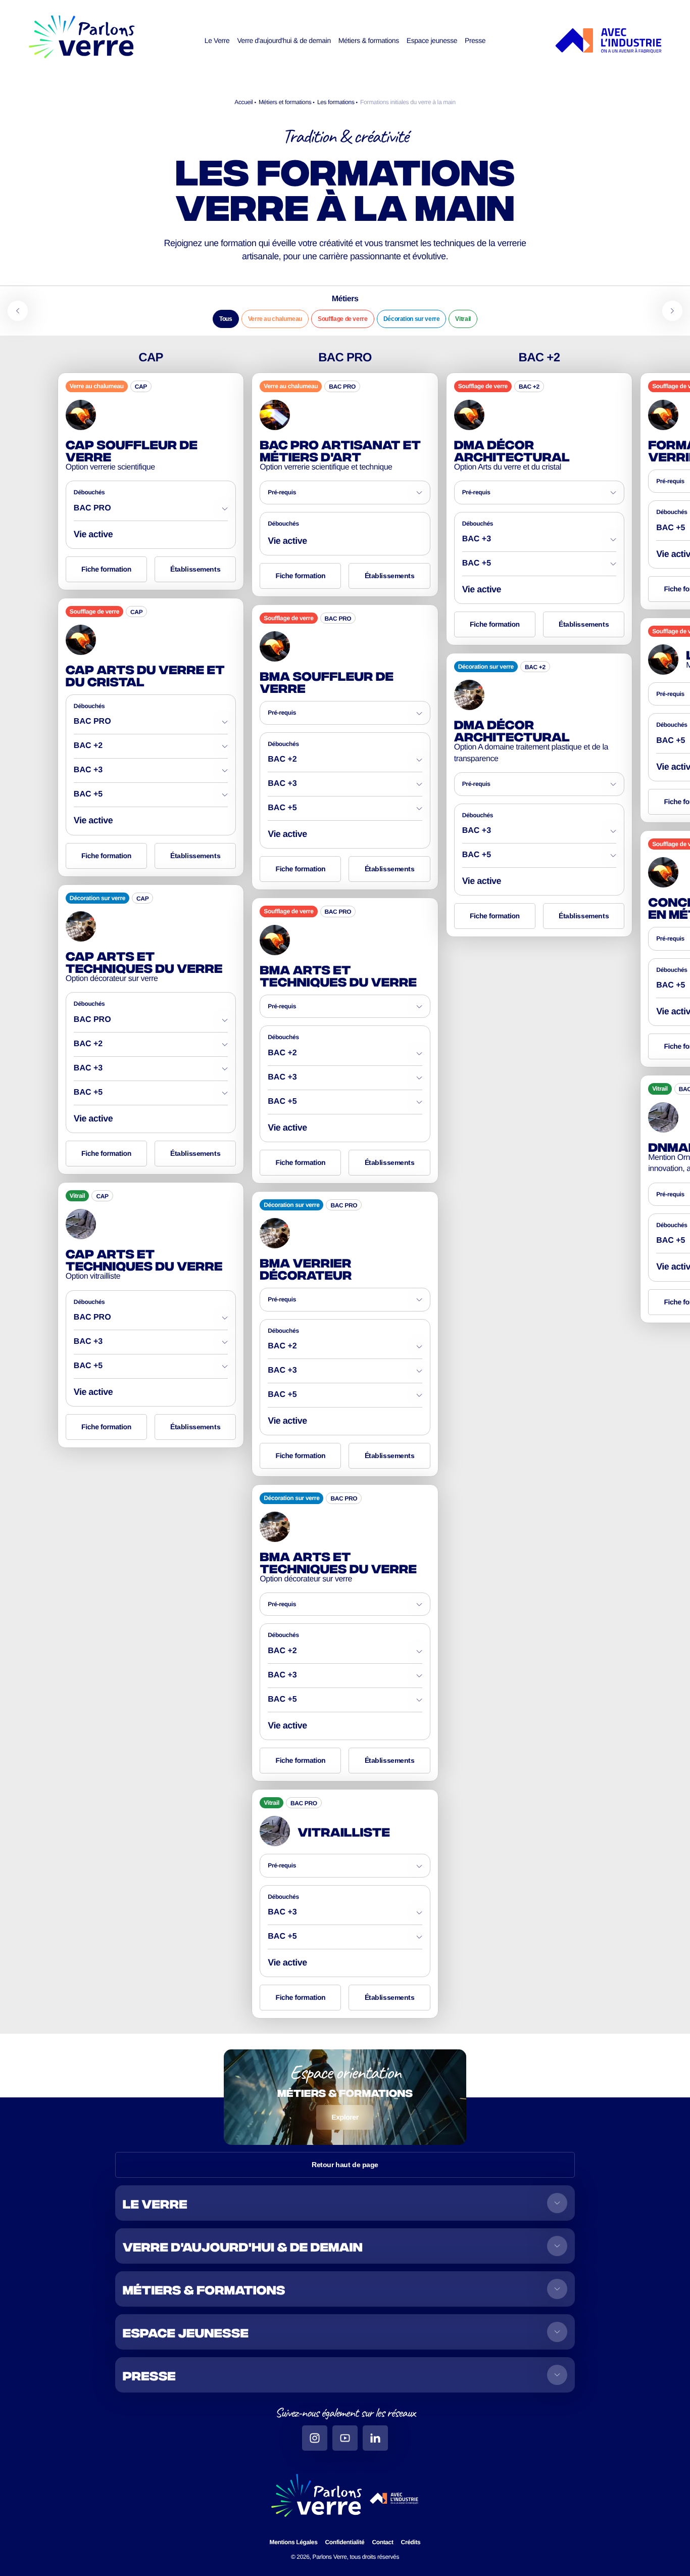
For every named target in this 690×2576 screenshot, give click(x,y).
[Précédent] (18, 311)
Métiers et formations (286, 102)
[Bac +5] (151, 798)
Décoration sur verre (412, 319)
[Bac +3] (151, 774)
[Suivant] (672, 311)
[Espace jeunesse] (345, 2332)
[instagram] (315, 2438)
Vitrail (463, 319)
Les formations (337, 102)
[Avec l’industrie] (608, 41)
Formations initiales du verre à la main (408, 102)
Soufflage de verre (343, 319)
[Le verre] (345, 2203)
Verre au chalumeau (275, 319)
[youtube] (345, 2438)
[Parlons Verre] (82, 41)
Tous (226, 319)
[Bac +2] (151, 750)
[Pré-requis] (345, 496)
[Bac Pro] (151, 512)
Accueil (244, 102)
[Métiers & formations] (345, 2289)
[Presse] (345, 2375)
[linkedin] (375, 2438)
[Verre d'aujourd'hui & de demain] (345, 2246)
